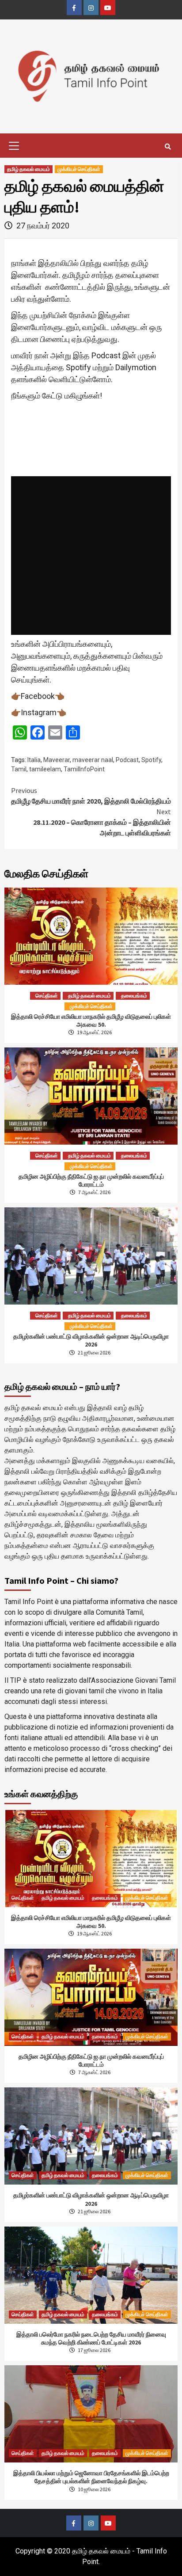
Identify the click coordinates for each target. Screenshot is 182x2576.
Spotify (151, 760)
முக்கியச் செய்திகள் (79, 169)
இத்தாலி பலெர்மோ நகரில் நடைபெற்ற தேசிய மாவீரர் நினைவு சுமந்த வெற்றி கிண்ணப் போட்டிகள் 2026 (91, 2338)
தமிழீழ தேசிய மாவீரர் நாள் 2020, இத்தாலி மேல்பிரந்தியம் (91, 796)
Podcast (127, 760)
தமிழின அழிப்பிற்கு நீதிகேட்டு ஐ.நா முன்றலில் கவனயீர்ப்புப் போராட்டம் (91, 1180)
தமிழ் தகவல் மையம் (28, 169)
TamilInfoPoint (84, 769)
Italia (34, 760)
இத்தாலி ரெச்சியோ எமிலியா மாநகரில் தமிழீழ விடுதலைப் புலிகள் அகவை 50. (91, 1021)
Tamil (19, 769)
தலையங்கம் (134, 996)
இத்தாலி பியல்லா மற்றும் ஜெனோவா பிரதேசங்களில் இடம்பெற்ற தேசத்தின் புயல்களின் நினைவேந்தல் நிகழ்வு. (91, 2477)
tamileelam (45, 769)
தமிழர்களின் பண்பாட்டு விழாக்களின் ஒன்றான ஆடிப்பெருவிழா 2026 (91, 1340)
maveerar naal (93, 760)
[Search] (168, 147)
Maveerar (57, 760)
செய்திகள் (47, 996)
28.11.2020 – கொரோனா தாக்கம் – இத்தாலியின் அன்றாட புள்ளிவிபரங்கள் (102, 822)
